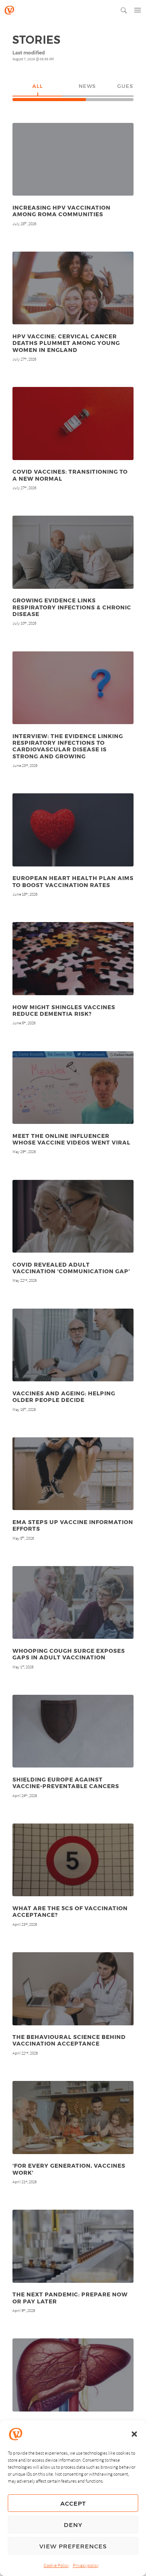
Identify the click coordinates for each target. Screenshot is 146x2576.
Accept (73, 2503)
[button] (134, 2434)
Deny (73, 2525)
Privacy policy (86, 2565)
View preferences (73, 2546)
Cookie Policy (56, 2565)
